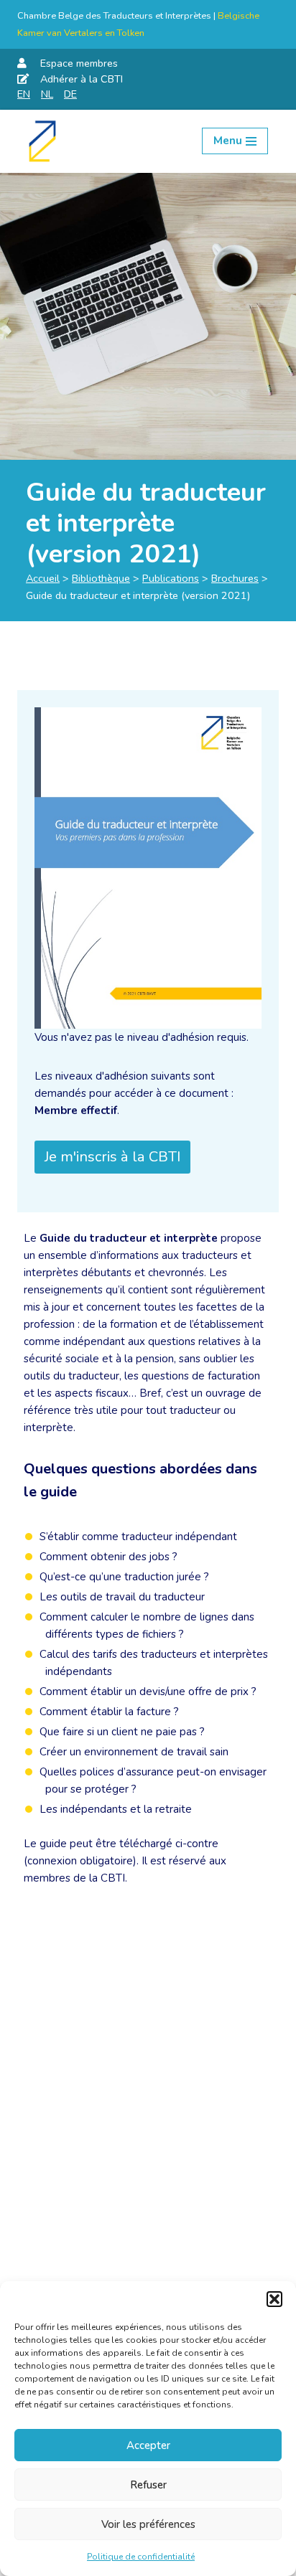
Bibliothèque (101, 578)
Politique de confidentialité (141, 2557)
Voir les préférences (148, 2524)
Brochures (235, 578)
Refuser (148, 2485)
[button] (274, 2299)
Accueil (43, 578)
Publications (171, 578)
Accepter (148, 2445)
